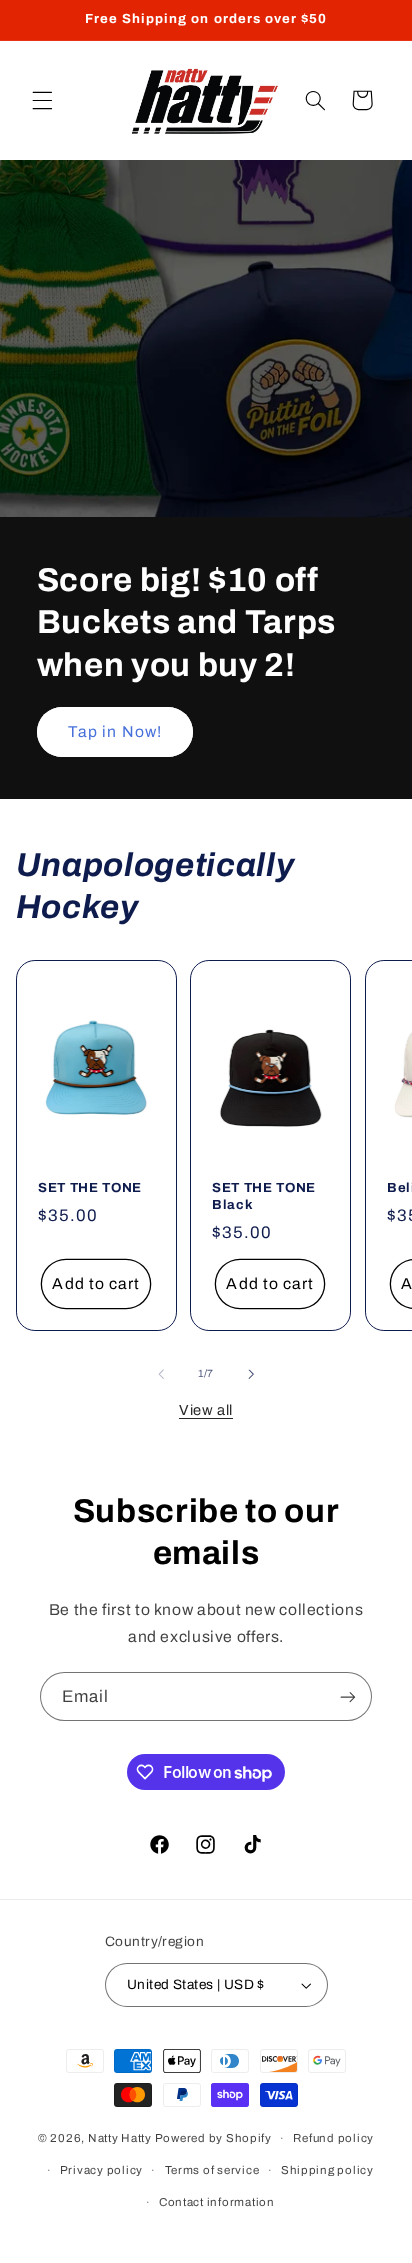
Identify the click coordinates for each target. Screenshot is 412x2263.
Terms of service (212, 2170)
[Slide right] (251, 1374)
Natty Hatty (120, 2138)
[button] (42, 100)
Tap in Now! (115, 731)
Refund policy (333, 2138)
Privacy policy (101, 2170)
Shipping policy (327, 2170)
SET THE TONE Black (264, 1196)
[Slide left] (161, 1374)
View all (206, 1410)
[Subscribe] (348, 1696)
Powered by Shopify (213, 2138)
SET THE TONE (90, 1187)
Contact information (217, 2202)
